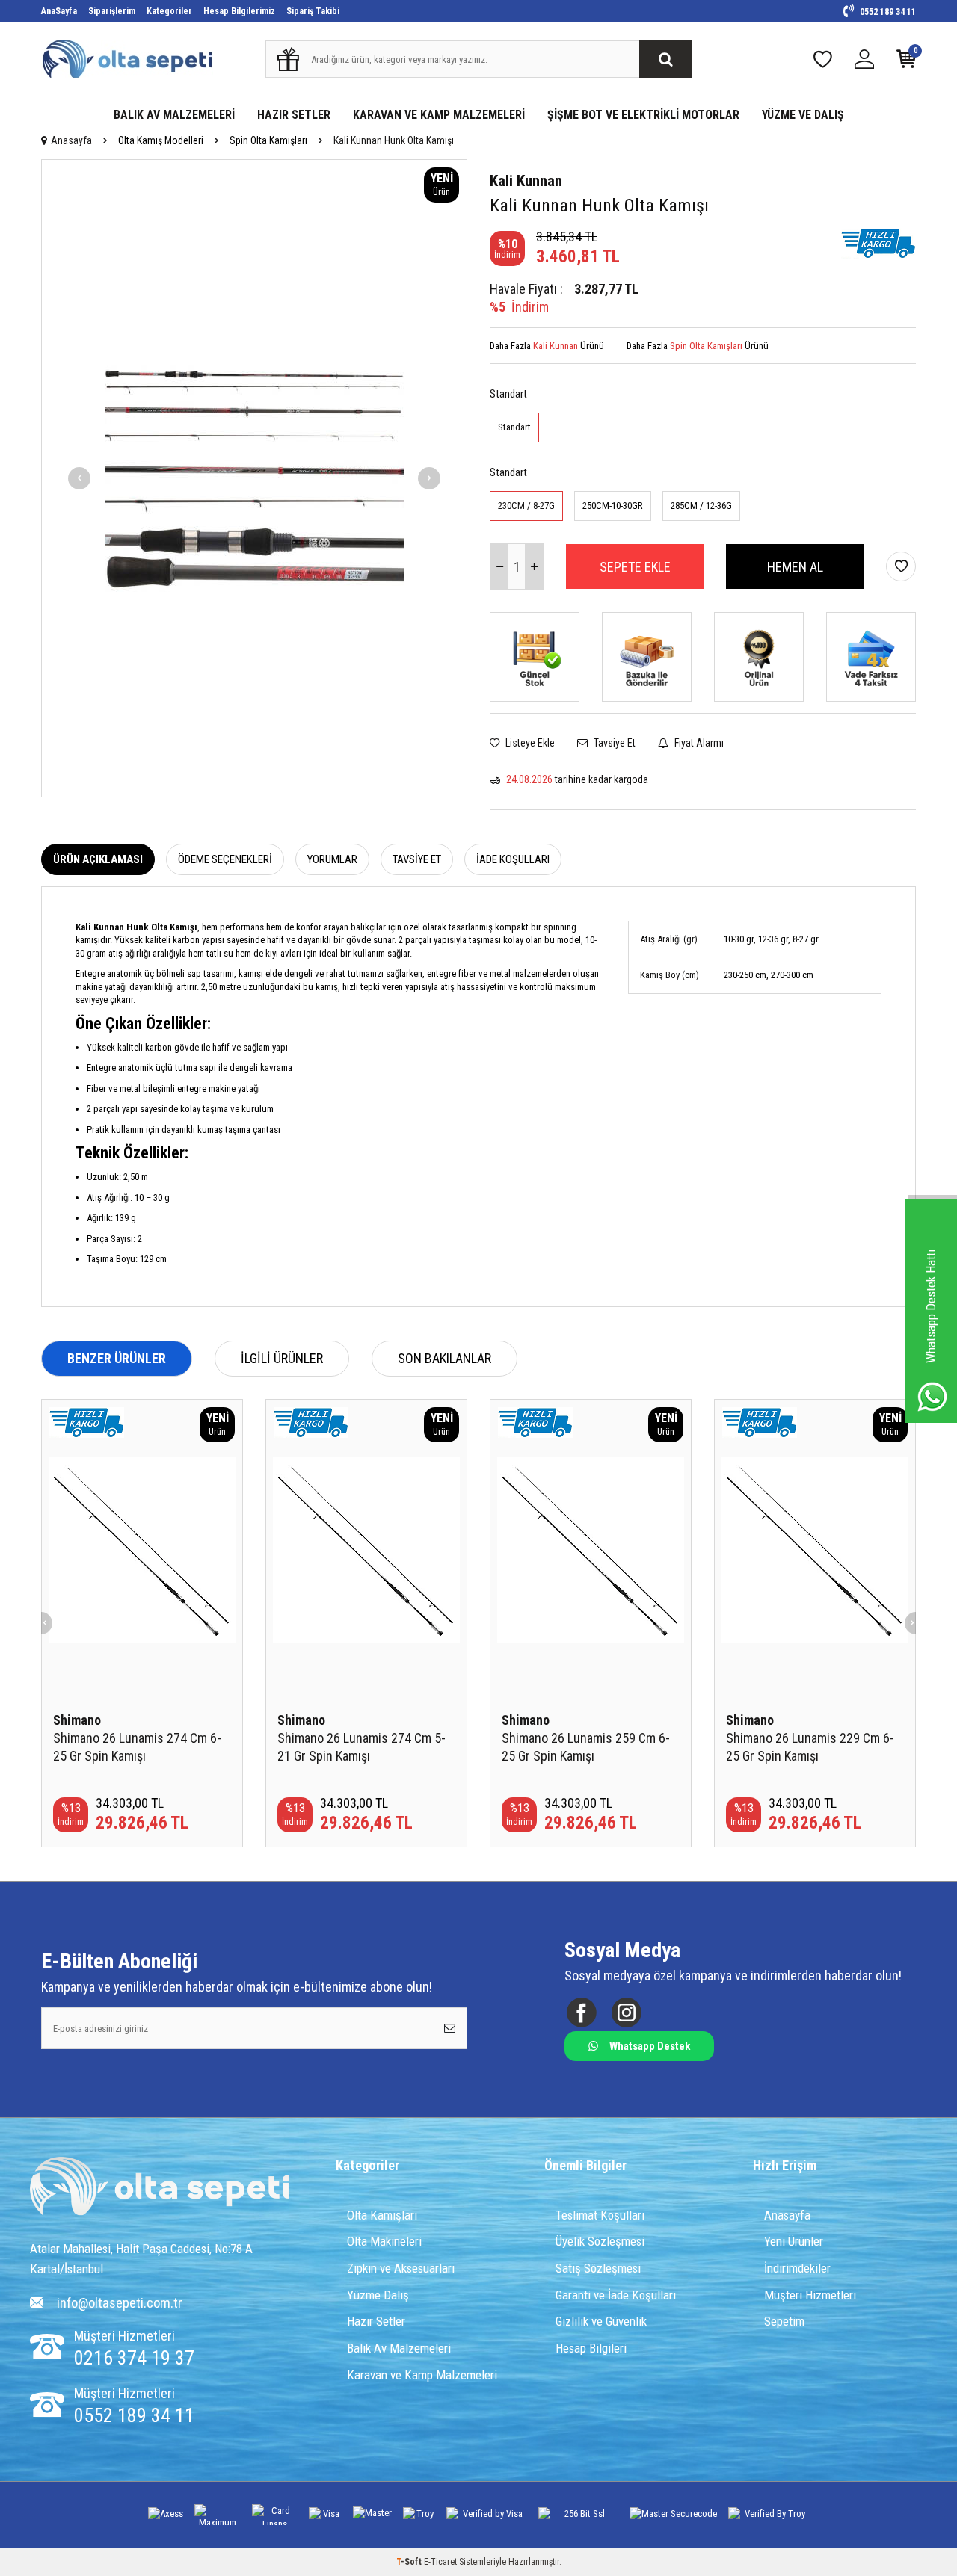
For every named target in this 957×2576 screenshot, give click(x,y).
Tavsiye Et (613, 743)
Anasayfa (71, 140)
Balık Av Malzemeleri (399, 2348)
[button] (79, 478)
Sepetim (784, 2321)
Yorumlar (332, 859)
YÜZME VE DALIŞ (803, 115)
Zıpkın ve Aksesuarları (401, 2268)
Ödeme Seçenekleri (225, 859)
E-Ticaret (440, 2562)
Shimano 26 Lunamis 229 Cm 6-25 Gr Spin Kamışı (810, 1747)
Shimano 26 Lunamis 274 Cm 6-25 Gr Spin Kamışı (137, 1747)
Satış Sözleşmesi (598, 2268)
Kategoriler (169, 11)
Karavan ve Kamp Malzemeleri (422, 2375)
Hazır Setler (376, 2321)
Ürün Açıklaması (98, 859)
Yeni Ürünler (794, 2241)
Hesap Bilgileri (591, 2348)
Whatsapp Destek (650, 2046)
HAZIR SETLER (294, 115)
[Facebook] (581, 2013)
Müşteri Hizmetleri (810, 2295)
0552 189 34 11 (887, 12)
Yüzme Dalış (378, 2295)
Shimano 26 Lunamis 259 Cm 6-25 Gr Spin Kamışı (586, 1747)
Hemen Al (795, 567)
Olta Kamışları (382, 2215)
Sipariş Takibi (313, 11)
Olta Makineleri (384, 2241)
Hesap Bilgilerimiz (239, 11)
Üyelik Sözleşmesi (600, 2241)
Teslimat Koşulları (600, 2215)
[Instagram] (626, 2013)
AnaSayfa (59, 11)
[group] (254, 478)
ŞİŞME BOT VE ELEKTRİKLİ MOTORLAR (643, 115)
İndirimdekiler (797, 2268)
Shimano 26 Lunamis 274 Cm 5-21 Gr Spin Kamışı (361, 1747)
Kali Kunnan (526, 181)
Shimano (77, 1720)
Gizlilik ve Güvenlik (601, 2321)
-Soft (410, 2562)
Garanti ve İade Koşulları (616, 2295)
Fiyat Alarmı (698, 743)
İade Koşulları (513, 859)
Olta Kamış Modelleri (161, 140)
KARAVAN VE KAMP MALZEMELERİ (439, 115)
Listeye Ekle (529, 743)
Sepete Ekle (635, 567)
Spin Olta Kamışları (268, 140)
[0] (906, 62)
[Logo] (160, 2188)
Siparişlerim (112, 11)
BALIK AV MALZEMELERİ (174, 115)
